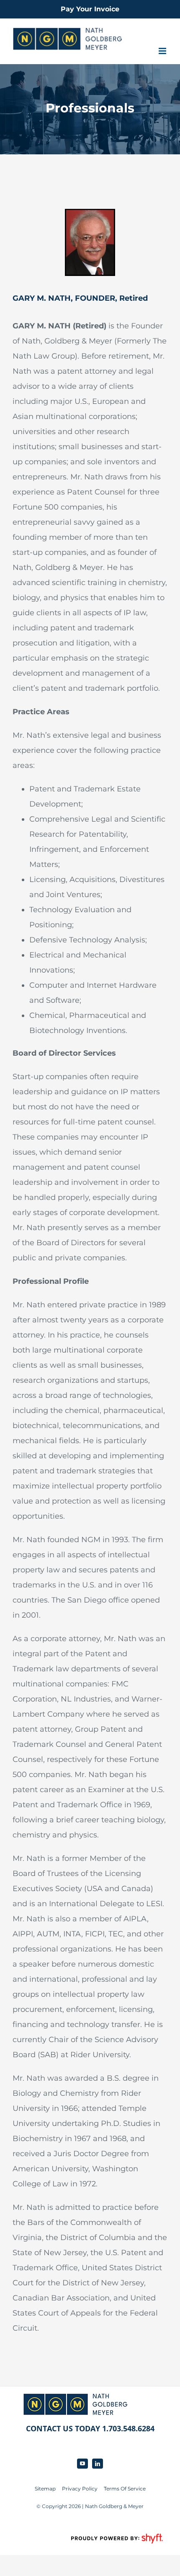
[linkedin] (98, 2464)
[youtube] (82, 2464)
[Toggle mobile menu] (163, 51)
